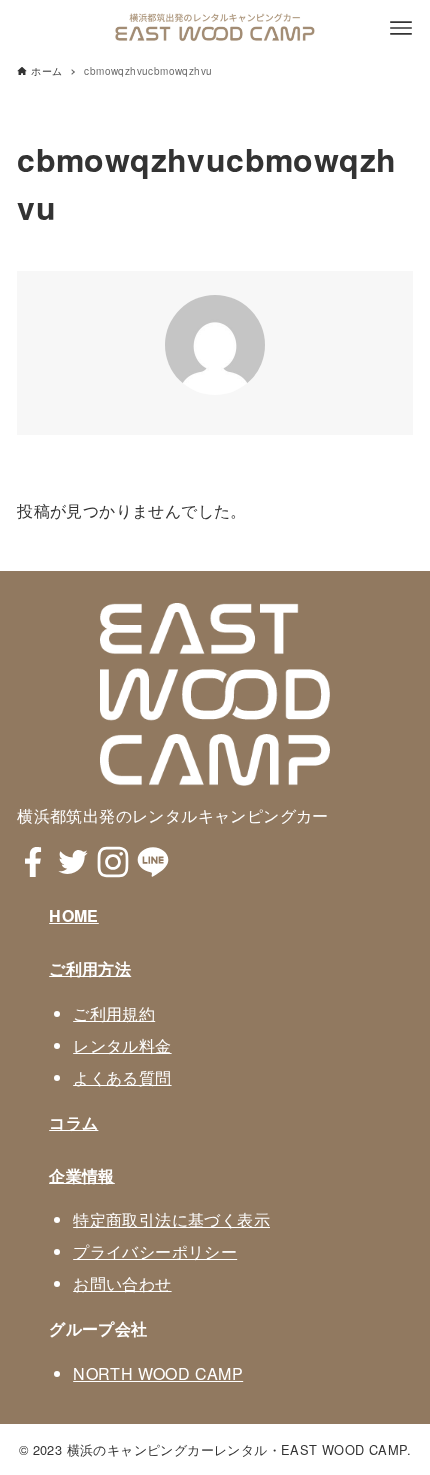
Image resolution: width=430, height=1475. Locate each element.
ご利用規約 (114, 1013)
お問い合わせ (122, 1283)
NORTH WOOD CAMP (158, 1373)
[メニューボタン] (401, 28)
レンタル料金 (122, 1045)
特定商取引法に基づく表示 (171, 1219)
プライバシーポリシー (155, 1251)
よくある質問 (122, 1077)
